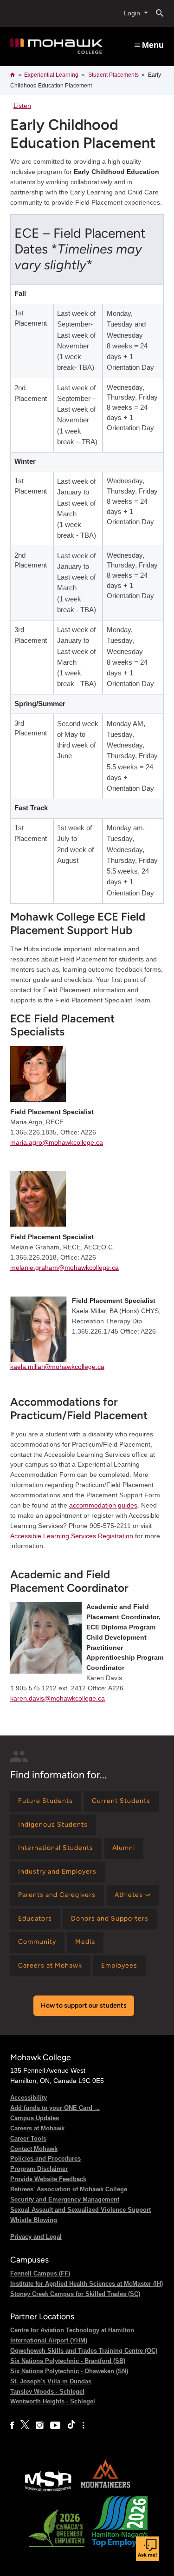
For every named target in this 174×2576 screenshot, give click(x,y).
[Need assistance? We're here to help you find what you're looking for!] (148, 2549)
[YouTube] (55, 2426)
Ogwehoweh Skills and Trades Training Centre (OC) (84, 2351)
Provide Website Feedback (48, 2179)
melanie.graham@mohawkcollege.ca (64, 1268)
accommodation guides (103, 1505)
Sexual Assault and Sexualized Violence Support (81, 2210)
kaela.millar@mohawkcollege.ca (57, 1367)
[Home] (56, 46)
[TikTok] (71, 2426)
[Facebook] (12, 2426)
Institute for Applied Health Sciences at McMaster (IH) (87, 2284)
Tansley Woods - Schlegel (47, 2392)
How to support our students (84, 2005)
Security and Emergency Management (65, 2199)
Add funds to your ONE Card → (55, 2108)
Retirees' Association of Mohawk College (69, 2189)
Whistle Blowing (34, 2220)
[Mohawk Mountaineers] (105, 2491)
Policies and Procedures (45, 2159)
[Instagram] (40, 2426)
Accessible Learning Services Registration (72, 1536)
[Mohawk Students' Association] (48, 2491)
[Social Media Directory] (83, 2426)
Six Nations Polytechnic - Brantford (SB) (68, 2361)
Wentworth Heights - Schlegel (53, 2401)
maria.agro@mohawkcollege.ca (57, 1142)
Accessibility (29, 2098)
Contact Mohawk (34, 2149)
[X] (25, 2426)
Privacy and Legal (36, 2237)
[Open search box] (156, 13)
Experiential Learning (51, 75)
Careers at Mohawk (37, 2128)
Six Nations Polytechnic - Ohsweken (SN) (69, 2371)
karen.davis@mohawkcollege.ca (58, 1698)
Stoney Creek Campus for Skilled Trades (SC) (75, 2294)
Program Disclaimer (39, 2169)
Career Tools (28, 2139)
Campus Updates (35, 2118)
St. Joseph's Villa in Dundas (51, 2381)
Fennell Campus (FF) (40, 2273)
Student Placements (113, 75)
